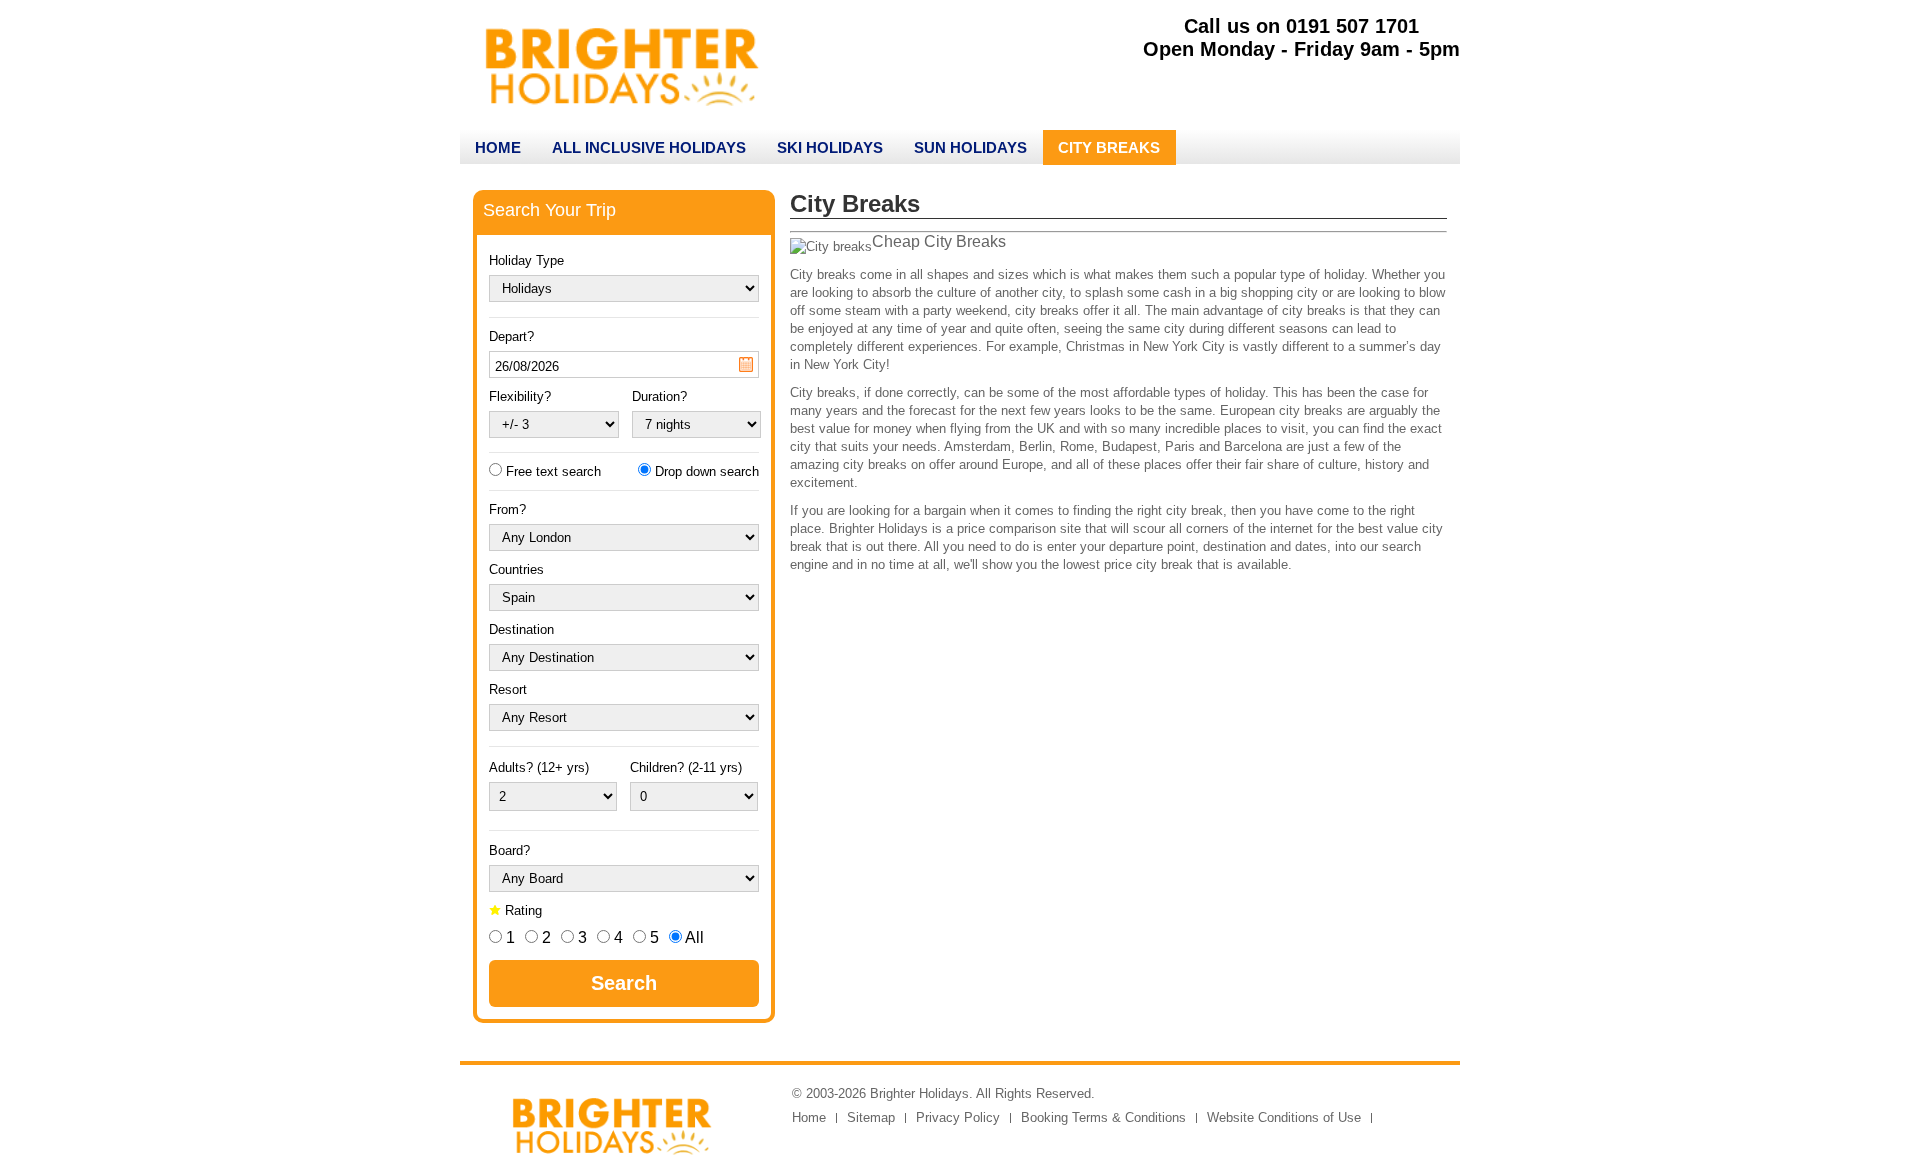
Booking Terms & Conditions (1103, 1117)
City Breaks (1109, 147)
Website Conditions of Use (1284, 1117)
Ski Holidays (830, 147)
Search (624, 983)
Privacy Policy (958, 1117)
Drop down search (707, 471)
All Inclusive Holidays (649, 147)
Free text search (553, 471)
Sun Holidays (970, 147)
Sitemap (871, 1117)
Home (498, 147)
